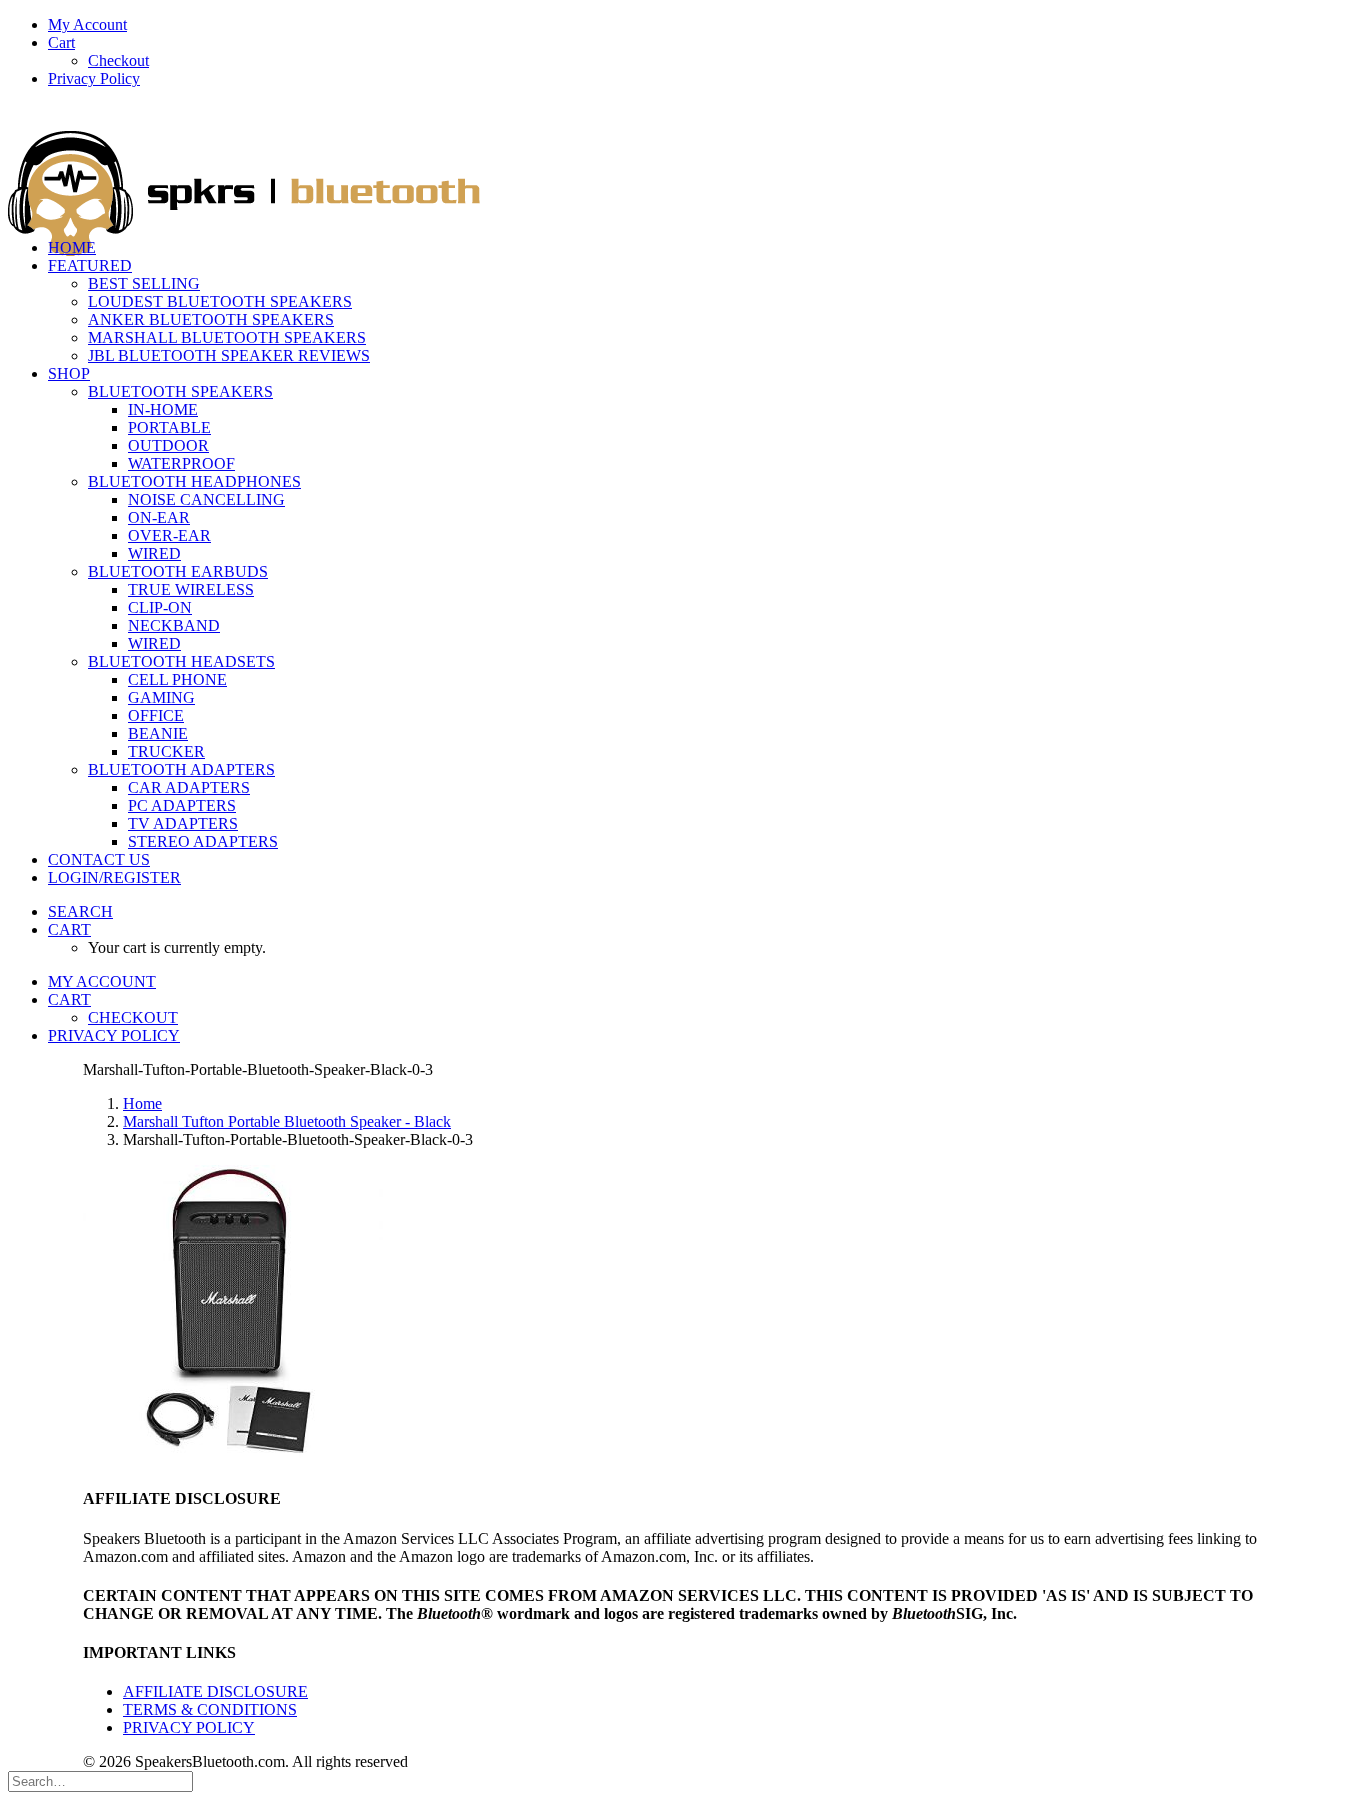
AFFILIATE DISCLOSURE (215, 1691)
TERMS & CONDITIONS (210, 1709)
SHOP (69, 373)
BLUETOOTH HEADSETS (181, 661)
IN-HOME (163, 409)
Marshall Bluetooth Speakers (227, 337)
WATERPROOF (181, 463)
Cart (61, 42)
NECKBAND (174, 625)
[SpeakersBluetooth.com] (683, 163)
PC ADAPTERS (182, 805)
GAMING (161, 697)
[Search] (100, 1780)
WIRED (154, 553)
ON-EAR (159, 517)
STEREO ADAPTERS (203, 841)
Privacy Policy (94, 78)
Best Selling (144, 283)
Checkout (118, 60)
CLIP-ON (160, 607)
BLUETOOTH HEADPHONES (194, 481)
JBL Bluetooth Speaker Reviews (229, 355)
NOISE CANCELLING (206, 499)
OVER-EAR (169, 535)
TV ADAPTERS (183, 823)
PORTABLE (169, 427)
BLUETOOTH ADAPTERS (181, 769)
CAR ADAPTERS (189, 787)
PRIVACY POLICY (189, 1727)
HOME (72, 247)
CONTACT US (99, 859)
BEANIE (158, 733)
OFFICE (156, 715)
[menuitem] (703, 25)
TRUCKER (166, 751)
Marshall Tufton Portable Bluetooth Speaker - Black (287, 1121)
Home (142, 1103)
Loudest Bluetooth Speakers (220, 301)
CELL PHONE (177, 679)
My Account (87, 24)
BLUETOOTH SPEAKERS (180, 391)
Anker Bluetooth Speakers (211, 319)
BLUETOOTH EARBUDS (178, 571)
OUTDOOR (168, 445)
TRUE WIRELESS (191, 589)
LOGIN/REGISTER (114, 877)
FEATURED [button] (90, 265)
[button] (80, 911)
